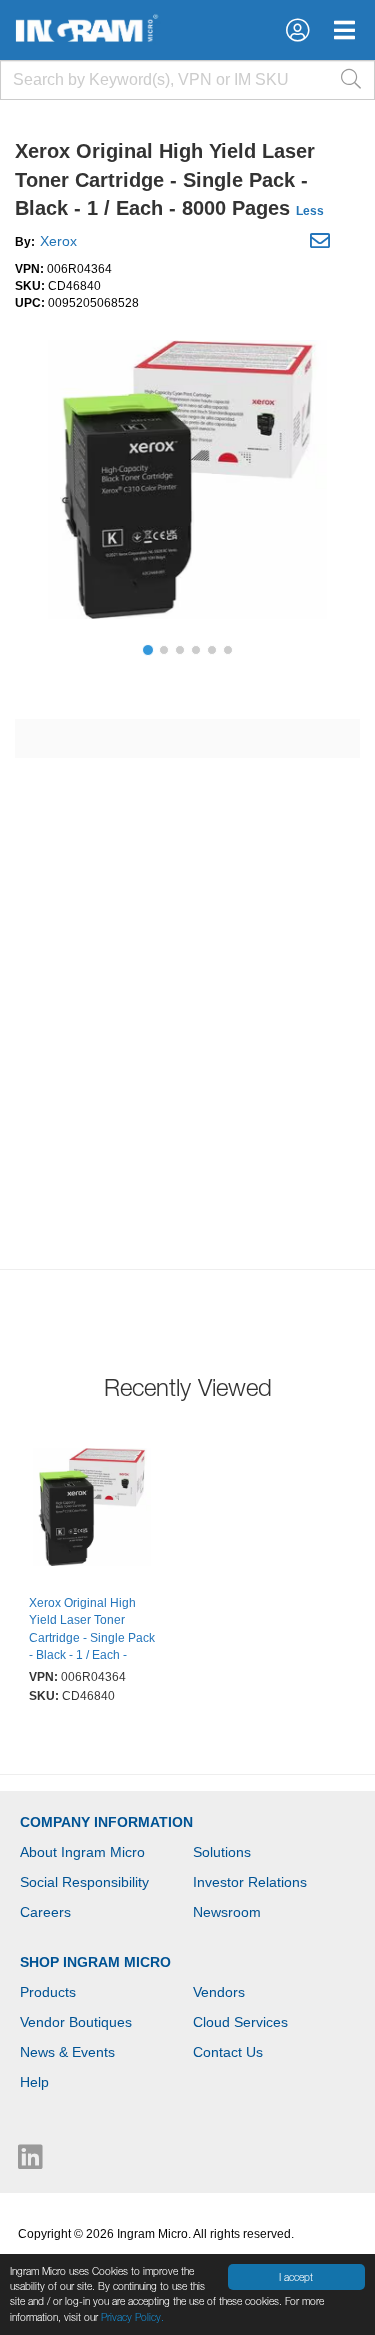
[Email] (322, 244)
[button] (297, 30)
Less (310, 211)
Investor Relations (250, 1882)
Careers (45, 1912)
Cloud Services (240, 2022)
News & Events (67, 2052)
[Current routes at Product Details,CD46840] (92, 1510)
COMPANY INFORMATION (106, 1822)
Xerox (58, 241)
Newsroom (227, 1912)
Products (48, 1992)
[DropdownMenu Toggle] (344, 30)
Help (34, 2082)
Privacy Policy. (132, 2317)
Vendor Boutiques (76, 2022)
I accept (296, 2277)
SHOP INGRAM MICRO (95, 1962)
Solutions (222, 1852)
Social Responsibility (84, 1882)
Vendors (219, 1992)
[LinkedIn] (30, 2162)
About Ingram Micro (82, 1852)
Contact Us (228, 2052)
